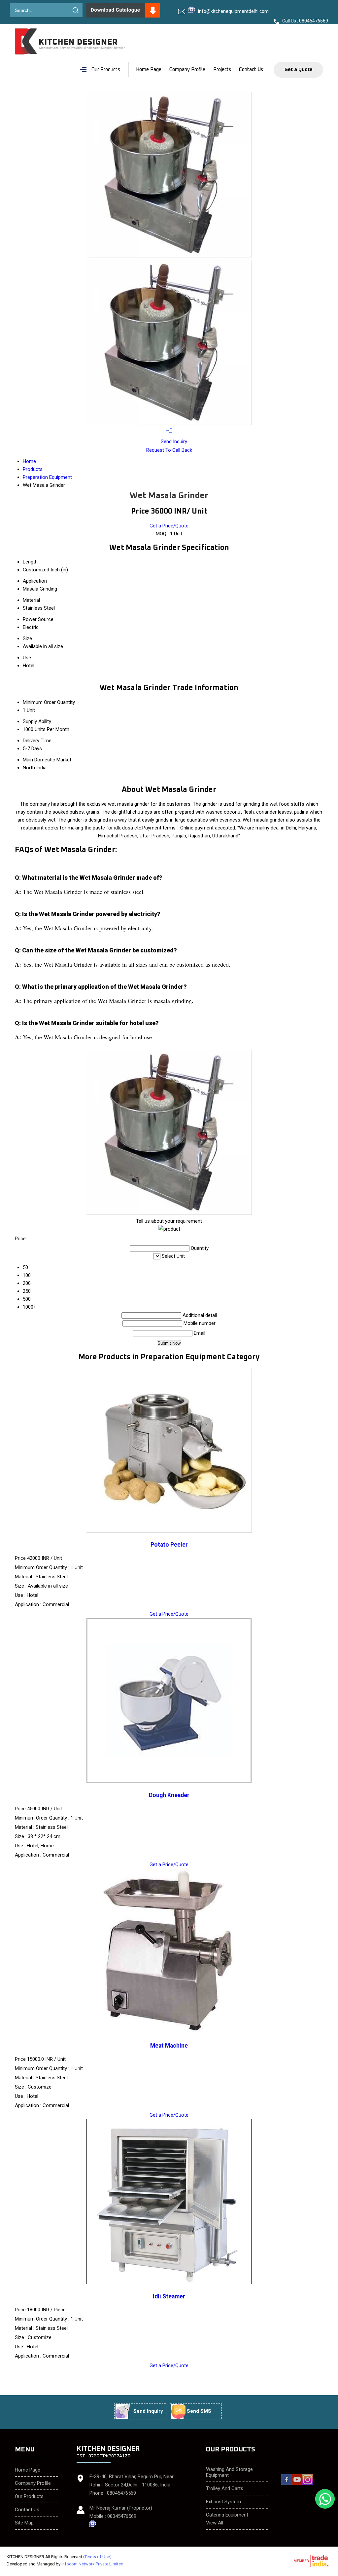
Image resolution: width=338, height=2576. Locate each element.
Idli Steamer (169, 2296)
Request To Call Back (169, 450)
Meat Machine (169, 2046)
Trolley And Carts (225, 2488)
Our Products (106, 70)
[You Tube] (297, 2484)
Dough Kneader (169, 1795)
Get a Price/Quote (169, 526)
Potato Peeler (169, 1545)
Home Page (149, 70)
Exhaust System (223, 2502)
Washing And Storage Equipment (229, 2472)
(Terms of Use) (97, 2557)
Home (29, 461)
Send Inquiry (173, 442)
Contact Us (251, 70)
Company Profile (187, 70)
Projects (222, 70)
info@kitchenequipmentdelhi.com (233, 11)
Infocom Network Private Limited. (93, 2564)
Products (33, 469)
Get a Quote (299, 70)
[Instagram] (308, 2484)
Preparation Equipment (47, 477)
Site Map (24, 2523)
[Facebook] (287, 2484)
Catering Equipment (227, 2515)
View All (215, 2523)
